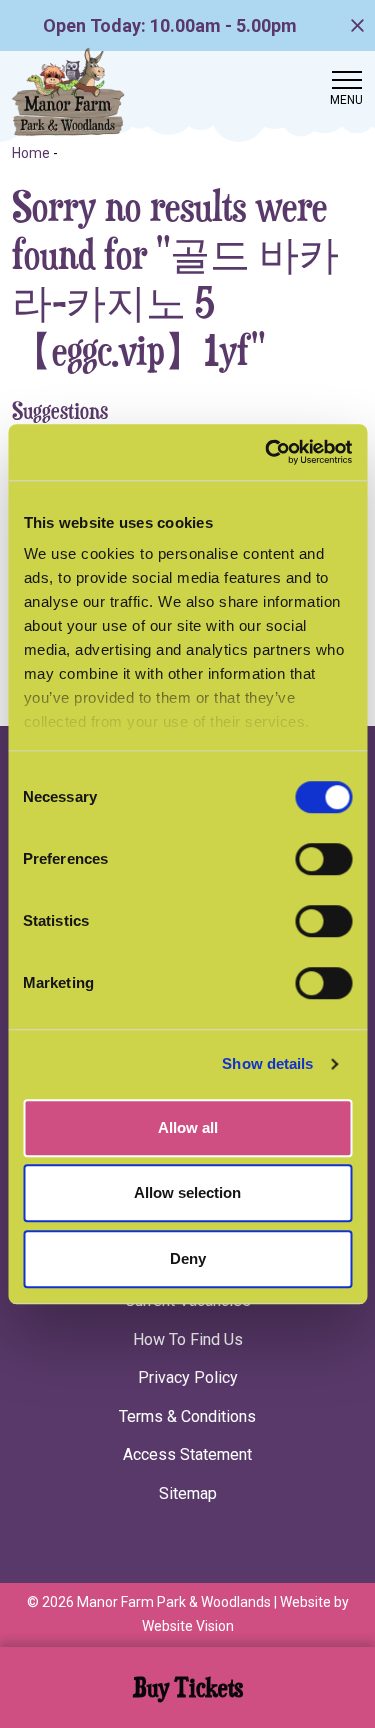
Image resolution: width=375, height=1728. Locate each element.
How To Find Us (188, 1339)
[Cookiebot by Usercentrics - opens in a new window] (267, 452)
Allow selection (187, 1192)
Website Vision (188, 1626)
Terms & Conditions (187, 1416)
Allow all (188, 1127)
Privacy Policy (188, 1377)
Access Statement (187, 1454)
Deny (188, 1258)
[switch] (323, 859)
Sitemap (188, 1493)
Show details (267, 1063)
